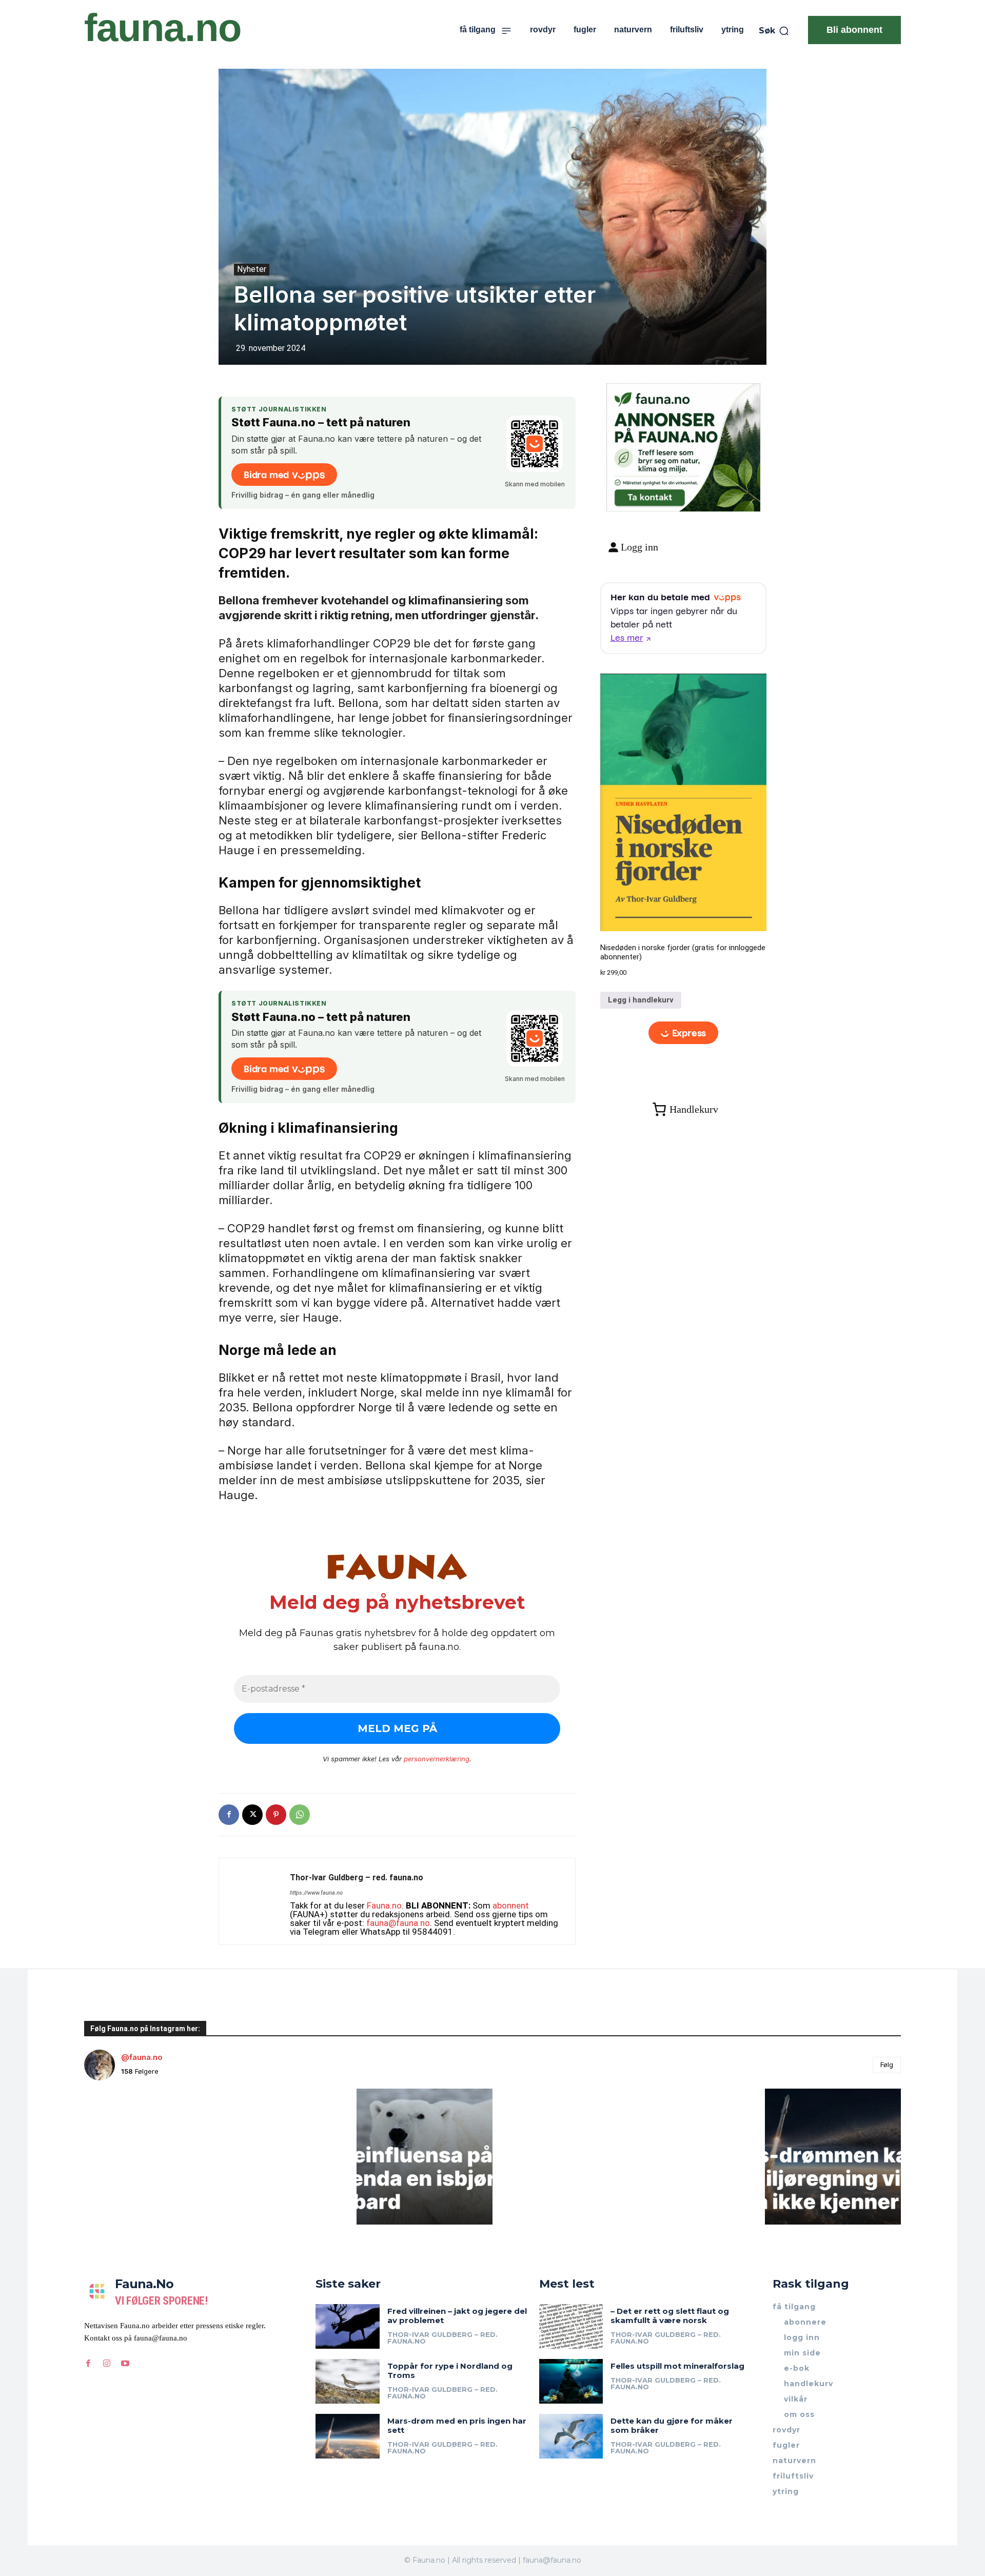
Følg (887, 2064)
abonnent (511, 1905)
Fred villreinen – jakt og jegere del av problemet (457, 2316)
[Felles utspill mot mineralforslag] (571, 2381)
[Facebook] (229, 1815)
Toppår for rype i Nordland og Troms (450, 2371)
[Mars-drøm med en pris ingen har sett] (348, 2436)
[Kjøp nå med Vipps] (684, 1033)
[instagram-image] (152, 2157)
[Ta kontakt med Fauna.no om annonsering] (649, 495)
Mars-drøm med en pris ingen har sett (457, 2425)
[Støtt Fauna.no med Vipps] (535, 444)
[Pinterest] (276, 1815)
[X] (252, 1815)
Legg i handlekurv (641, 1000)
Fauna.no (384, 1905)
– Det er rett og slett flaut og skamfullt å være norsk (670, 2316)
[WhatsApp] (300, 1815)
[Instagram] (107, 2364)
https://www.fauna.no (316, 1893)
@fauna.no (142, 2057)
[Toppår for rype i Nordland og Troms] (348, 2381)
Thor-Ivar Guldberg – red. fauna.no (357, 1877)
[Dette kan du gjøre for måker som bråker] (571, 2436)
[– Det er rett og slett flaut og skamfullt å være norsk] (571, 2326)
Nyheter (252, 269)
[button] (774, 31)
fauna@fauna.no (398, 1923)
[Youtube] (125, 2364)
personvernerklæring (437, 1759)
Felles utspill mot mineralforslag (677, 2366)
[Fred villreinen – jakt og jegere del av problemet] (348, 2326)
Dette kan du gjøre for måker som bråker (672, 2425)
